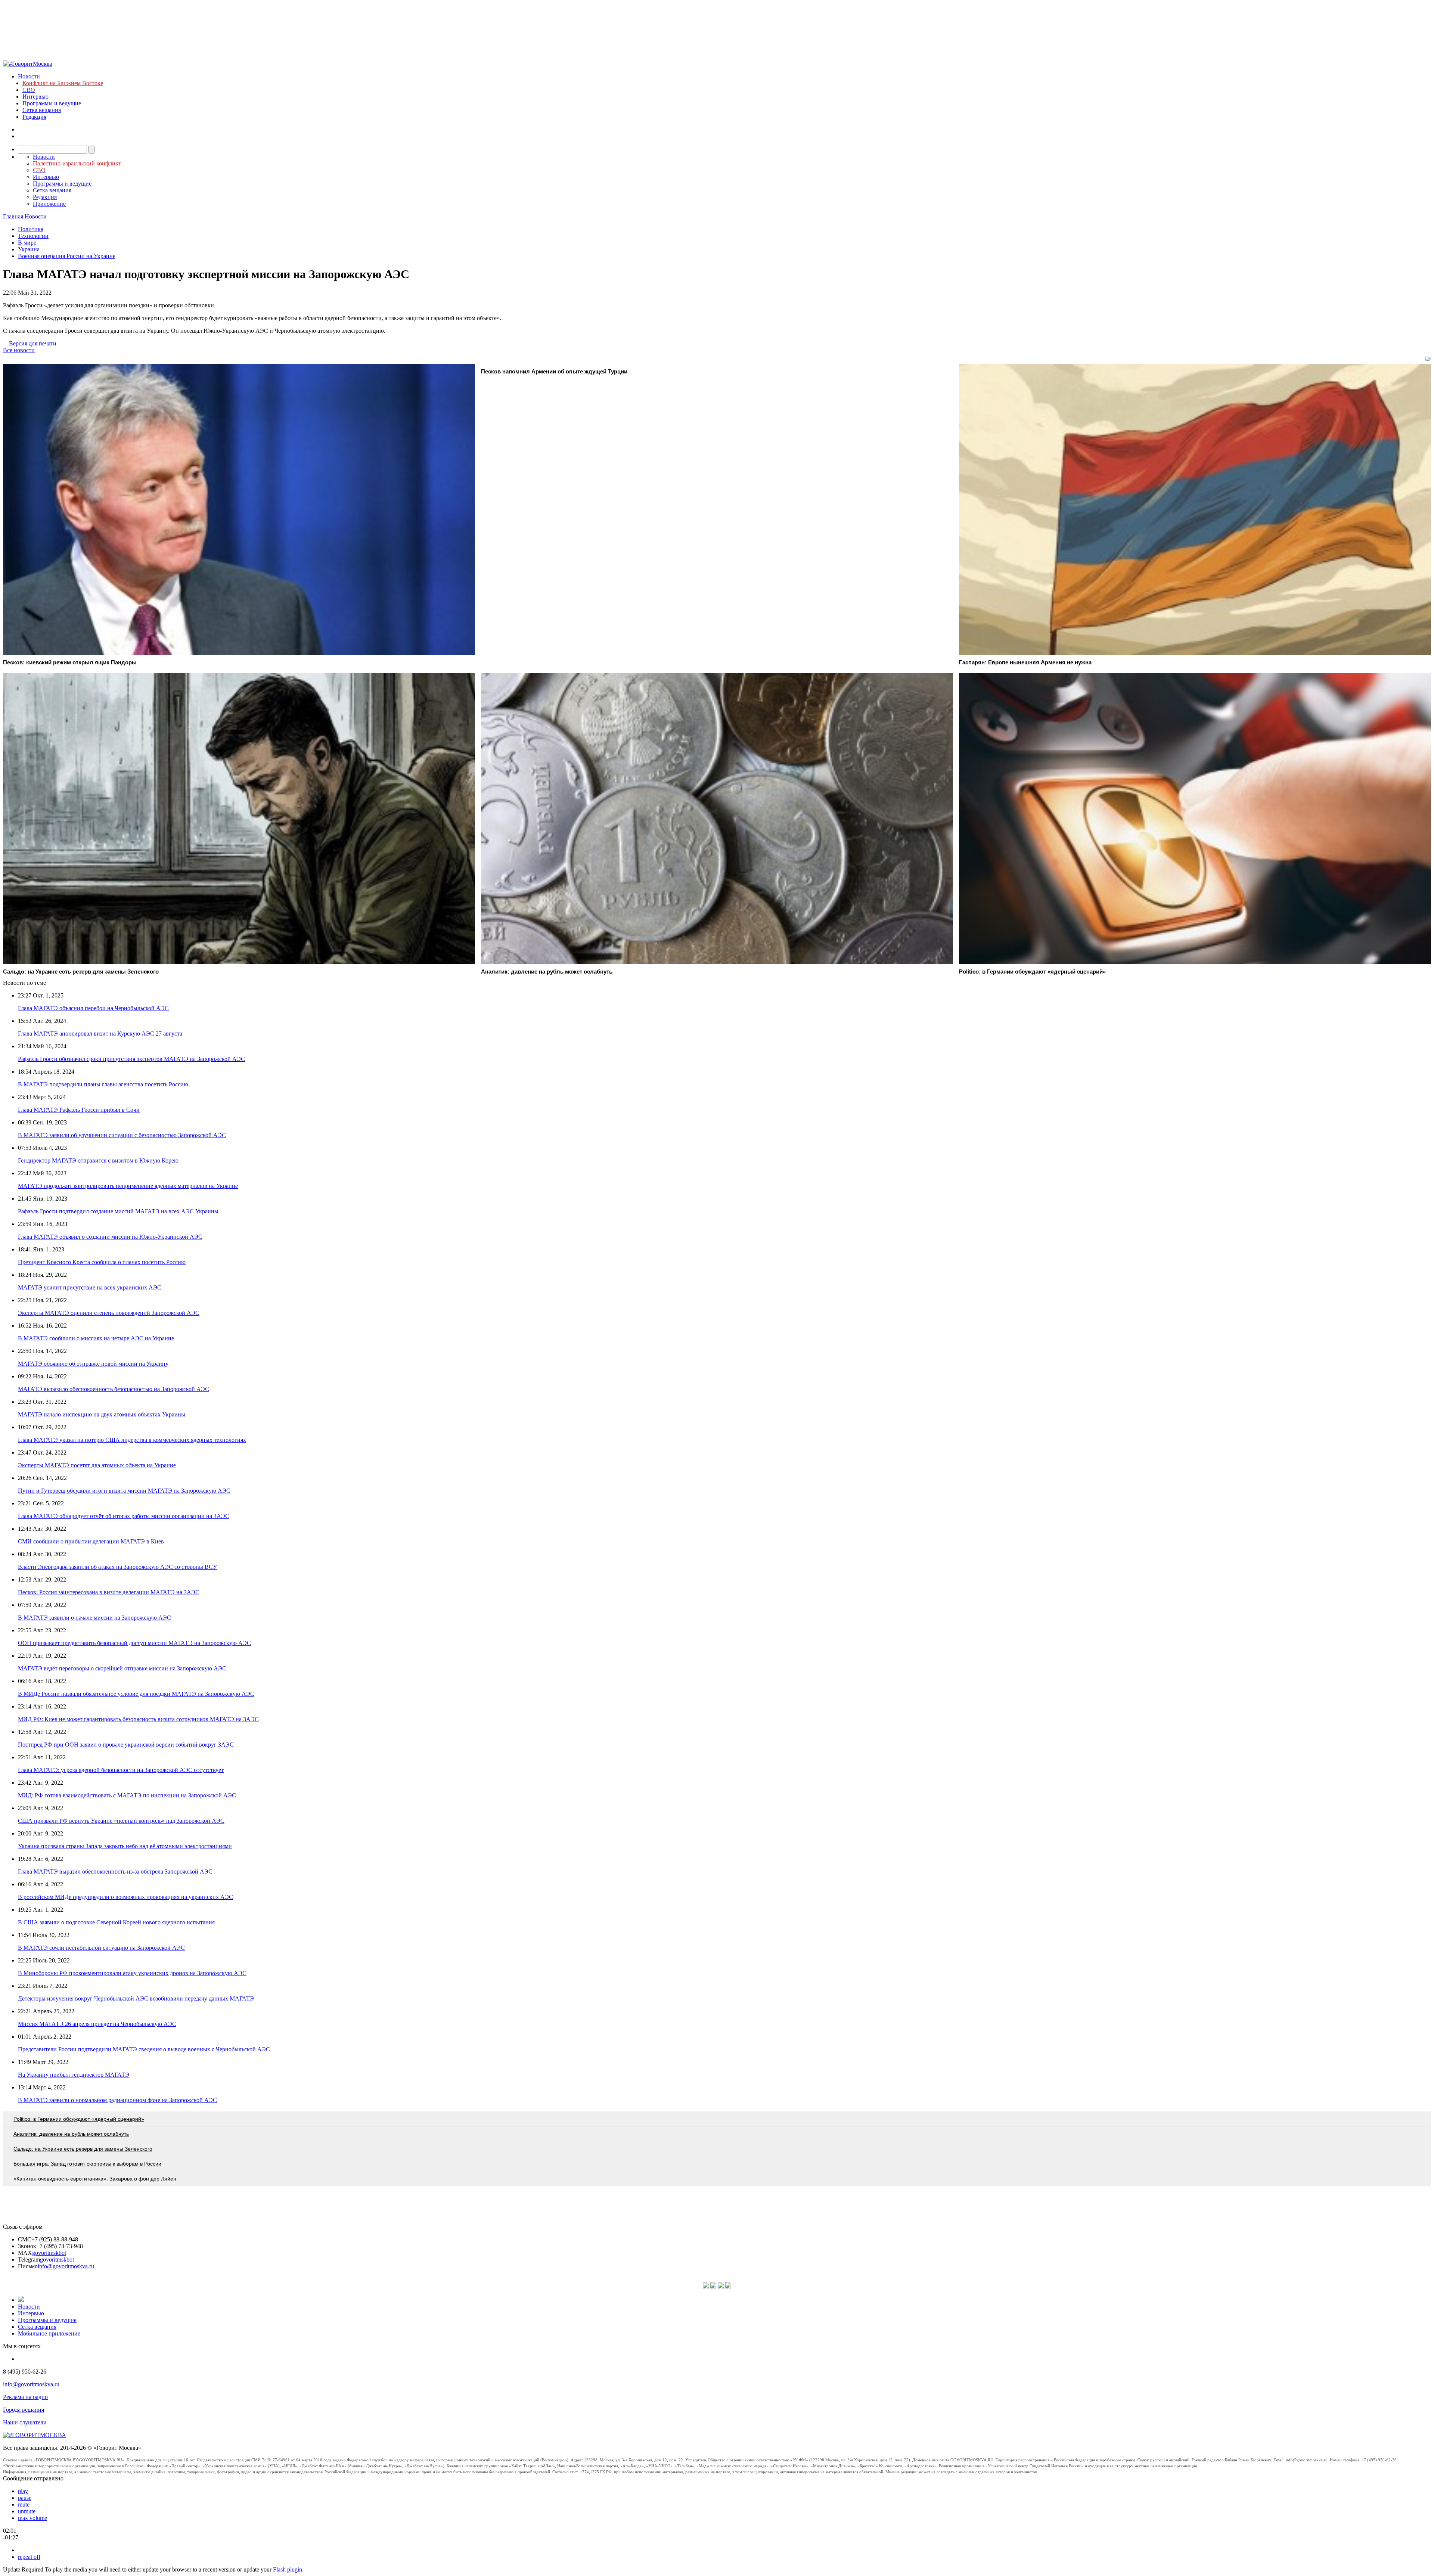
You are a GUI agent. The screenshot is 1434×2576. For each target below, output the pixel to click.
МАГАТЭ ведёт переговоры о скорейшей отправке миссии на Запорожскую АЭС (122, 1668)
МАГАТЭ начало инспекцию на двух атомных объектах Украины (102, 1414)
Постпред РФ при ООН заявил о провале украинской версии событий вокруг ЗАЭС (126, 1745)
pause (25, 2498)
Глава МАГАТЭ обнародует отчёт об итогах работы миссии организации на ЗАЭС (124, 1516)
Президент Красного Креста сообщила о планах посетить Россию (102, 1262)
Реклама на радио (25, 2397)
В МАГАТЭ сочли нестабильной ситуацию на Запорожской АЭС (101, 1948)
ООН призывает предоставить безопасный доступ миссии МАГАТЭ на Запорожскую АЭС (134, 1643)
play (23, 2491)
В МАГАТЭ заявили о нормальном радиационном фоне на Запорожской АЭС (117, 2100)
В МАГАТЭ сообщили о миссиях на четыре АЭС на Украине (96, 1338)
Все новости (19, 350)
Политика (31, 229)
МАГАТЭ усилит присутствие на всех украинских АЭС (90, 1287)
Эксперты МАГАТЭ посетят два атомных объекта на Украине (97, 1465)
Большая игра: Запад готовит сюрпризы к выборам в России (87, 2164)
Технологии (33, 236)
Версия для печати (33, 343)
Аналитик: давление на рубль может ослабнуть (71, 2134)
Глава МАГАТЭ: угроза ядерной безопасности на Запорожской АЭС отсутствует (121, 1770)
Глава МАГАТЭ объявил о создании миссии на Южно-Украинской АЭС (110, 1237)
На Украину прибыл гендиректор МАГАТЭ (74, 2075)
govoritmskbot (49, 2253)
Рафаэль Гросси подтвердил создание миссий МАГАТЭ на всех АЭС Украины (118, 1211)
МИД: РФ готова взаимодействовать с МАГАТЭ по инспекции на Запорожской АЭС (127, 1795)
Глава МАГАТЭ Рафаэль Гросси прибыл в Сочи (79, 1110)
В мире (27, 243)
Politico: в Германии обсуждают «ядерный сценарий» (79, 2119)
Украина (29, 249)
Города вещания (24, 2410)
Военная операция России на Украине (67, 256)
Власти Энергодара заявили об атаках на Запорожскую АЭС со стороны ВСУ (117, 1567)
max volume (32, 2518)
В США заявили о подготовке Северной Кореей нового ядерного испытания (116, 1922)
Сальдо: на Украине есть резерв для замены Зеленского (83, 2149)
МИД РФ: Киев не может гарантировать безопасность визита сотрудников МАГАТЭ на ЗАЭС (138, 1719)
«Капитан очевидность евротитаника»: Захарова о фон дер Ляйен (95, 2179)
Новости (29, 76)
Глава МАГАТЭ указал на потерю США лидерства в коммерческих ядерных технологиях (132, 1440)
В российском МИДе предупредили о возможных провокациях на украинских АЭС (125, 1897)
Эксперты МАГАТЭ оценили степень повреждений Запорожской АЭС (109, 1313)
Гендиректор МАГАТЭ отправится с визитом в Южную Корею (98, 1160)
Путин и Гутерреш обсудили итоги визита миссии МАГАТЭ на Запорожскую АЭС (124, 1491)
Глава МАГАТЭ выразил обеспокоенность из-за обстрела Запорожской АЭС (115, 1872)
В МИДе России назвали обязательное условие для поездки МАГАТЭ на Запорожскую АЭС (136, 1694)
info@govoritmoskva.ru (66, 2266)
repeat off (29, 2557)
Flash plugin (288, 2569)
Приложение (49, 204)
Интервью (35, 97)
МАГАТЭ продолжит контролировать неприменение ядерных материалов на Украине (128, 1186)
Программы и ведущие (52, 103)
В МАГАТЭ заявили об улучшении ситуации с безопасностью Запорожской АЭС (122, 1135)
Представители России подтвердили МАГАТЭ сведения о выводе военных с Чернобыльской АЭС (144, 2049)
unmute (27, 2511)
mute (24, 2504)
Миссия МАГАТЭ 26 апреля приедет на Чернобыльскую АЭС (97, 2024)
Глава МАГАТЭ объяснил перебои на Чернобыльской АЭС (93, 1008)
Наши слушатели (25, 2422)
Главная (13, 216)
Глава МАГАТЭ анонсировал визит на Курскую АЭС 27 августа (100, 1033)
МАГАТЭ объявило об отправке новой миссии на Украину (93, 1364)
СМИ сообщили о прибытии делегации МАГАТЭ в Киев (91, 1541)
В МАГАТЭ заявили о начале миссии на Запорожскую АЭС (94, 1618)
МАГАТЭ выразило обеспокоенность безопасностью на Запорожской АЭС (114, 1389)
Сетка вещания (42, 110)
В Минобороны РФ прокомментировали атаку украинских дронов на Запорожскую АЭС (132, 1973)
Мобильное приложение (49, 2333)
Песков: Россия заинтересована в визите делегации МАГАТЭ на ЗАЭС (109, 1592)
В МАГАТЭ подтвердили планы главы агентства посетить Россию (103, 1084)
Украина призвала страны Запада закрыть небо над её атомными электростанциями (125, 1846)
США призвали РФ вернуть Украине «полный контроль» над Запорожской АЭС (121, 1821)
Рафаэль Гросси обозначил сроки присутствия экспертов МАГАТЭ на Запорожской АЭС (131, 1059)
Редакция (34, 117)
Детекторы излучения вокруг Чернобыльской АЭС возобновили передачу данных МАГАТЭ (136, 1998)
